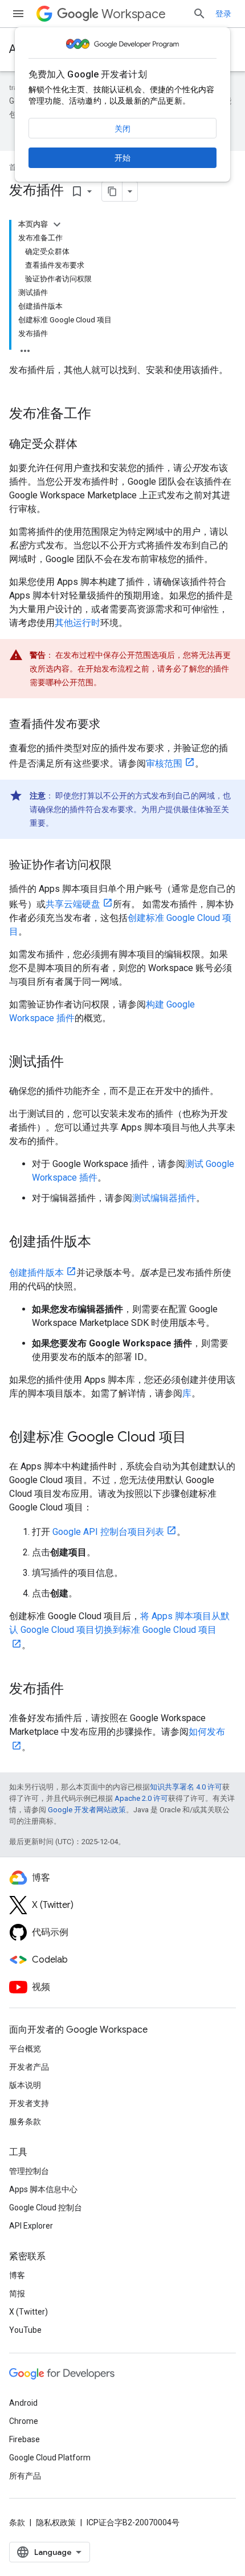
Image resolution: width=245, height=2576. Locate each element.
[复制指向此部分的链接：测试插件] (75, 1063)
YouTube (25, 2330)
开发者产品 (29, 2067)
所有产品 (25, 2476)
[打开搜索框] (199, 14)
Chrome (24, 2421)
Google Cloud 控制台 (46, 2208)
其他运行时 (77, 623)
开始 (122, 158)
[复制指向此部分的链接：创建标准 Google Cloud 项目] (198, 1438)
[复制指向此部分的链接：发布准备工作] (103, 415)
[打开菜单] (18, 14)
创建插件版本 (36, 1273)
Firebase (24, 2439)
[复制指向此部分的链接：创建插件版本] (103, 1243)
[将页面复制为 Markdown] (112, 191)
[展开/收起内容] (57, 224)
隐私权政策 (56, 2522)
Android (23, 2403)
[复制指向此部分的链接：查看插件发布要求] (112, 725)
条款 (17, 2522)
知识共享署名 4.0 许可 (186, 1787)
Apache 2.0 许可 (141, 1798)
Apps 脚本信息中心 (43, 2189)
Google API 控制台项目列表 (108, 1532)
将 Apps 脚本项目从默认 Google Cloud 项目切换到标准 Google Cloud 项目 (119, 1623)
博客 (17, 2275)
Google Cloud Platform (50, 2458)
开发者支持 (29, 2103)
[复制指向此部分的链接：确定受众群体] (89, 445)
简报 (17, 2294)
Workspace (134, 14)
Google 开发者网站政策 (87, 1810)
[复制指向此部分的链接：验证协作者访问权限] (123, 866)
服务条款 (25, 2122)
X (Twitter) (28, 2312)
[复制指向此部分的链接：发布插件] (75, 1690)
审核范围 (164, 763)
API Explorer (31, 2226)
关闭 (122, 129)
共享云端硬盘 (73, 904)
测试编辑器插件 (164, 1198)
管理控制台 (29, 2171)
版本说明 (25, 2085)
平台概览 (25, 2049)
